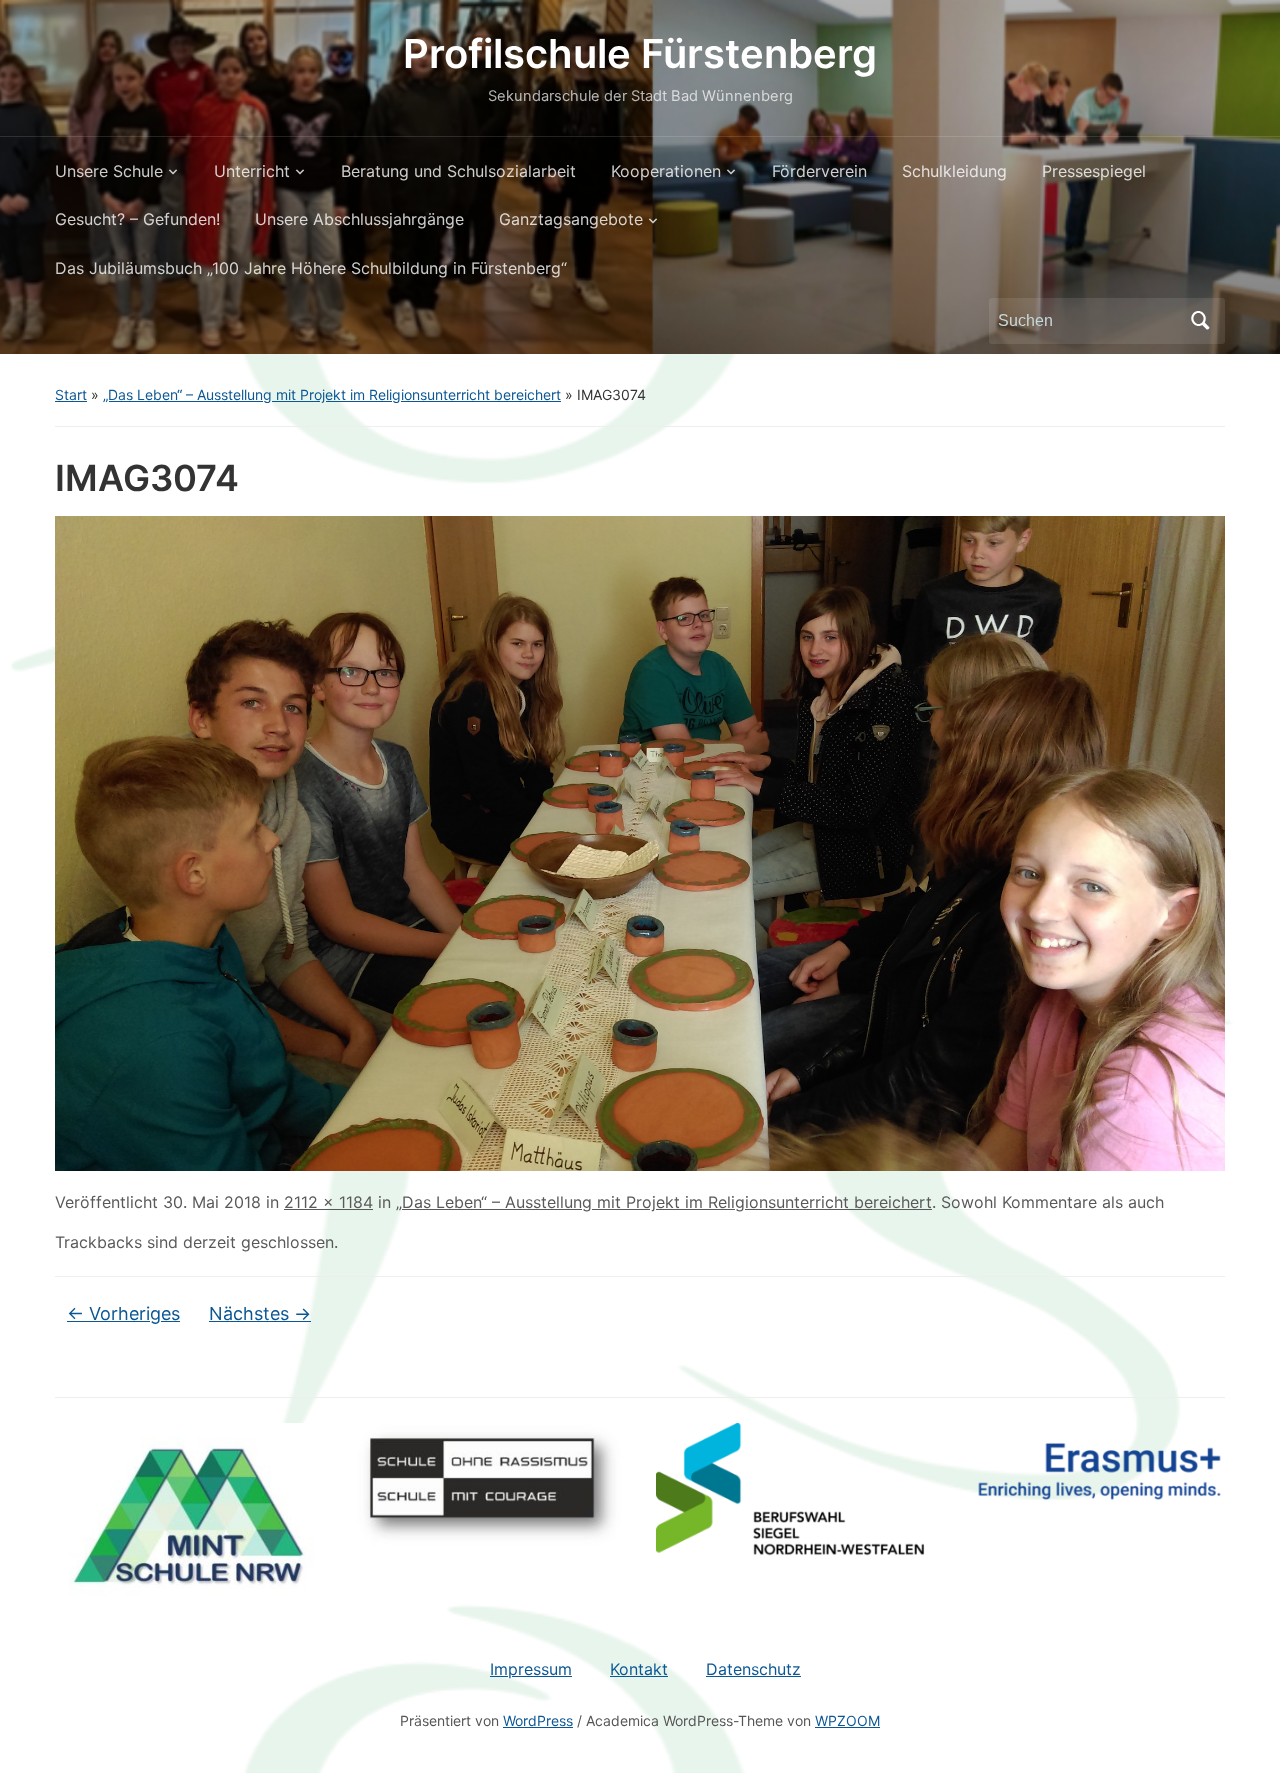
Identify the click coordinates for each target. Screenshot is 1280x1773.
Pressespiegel (1094, 171)
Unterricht (252, 171)
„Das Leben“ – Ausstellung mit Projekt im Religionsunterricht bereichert (332, 394)
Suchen (1200, 321)
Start (71, 394)
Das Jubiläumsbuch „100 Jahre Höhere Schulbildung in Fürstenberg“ (311, 268)
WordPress (538, 1720)
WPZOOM (847, 1720)
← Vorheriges (123, 1313)
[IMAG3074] (640, 842)
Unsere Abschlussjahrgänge (359, 219)
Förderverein (819, 171)
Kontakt (639, 1669)
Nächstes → (260, 1313)
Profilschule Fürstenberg (640, 53)
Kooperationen (666, 171)
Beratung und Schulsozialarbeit (458, 171)
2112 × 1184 (328, 1202)
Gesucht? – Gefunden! (137, 219)
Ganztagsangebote (571, 219)
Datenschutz (753, 1669)
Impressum (531, 1669)
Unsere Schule (109, 171)
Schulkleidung (954, 171)
